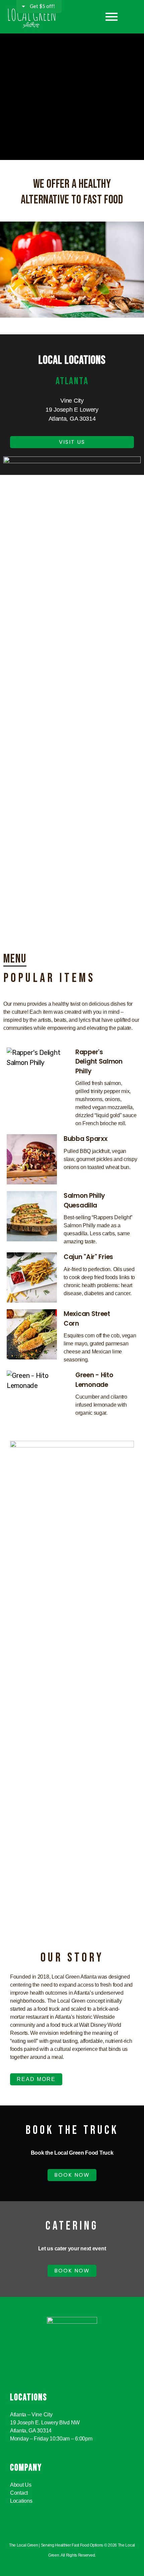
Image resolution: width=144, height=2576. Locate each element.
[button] (10, 269)
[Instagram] (77, 2534)
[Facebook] (67, 2534)
